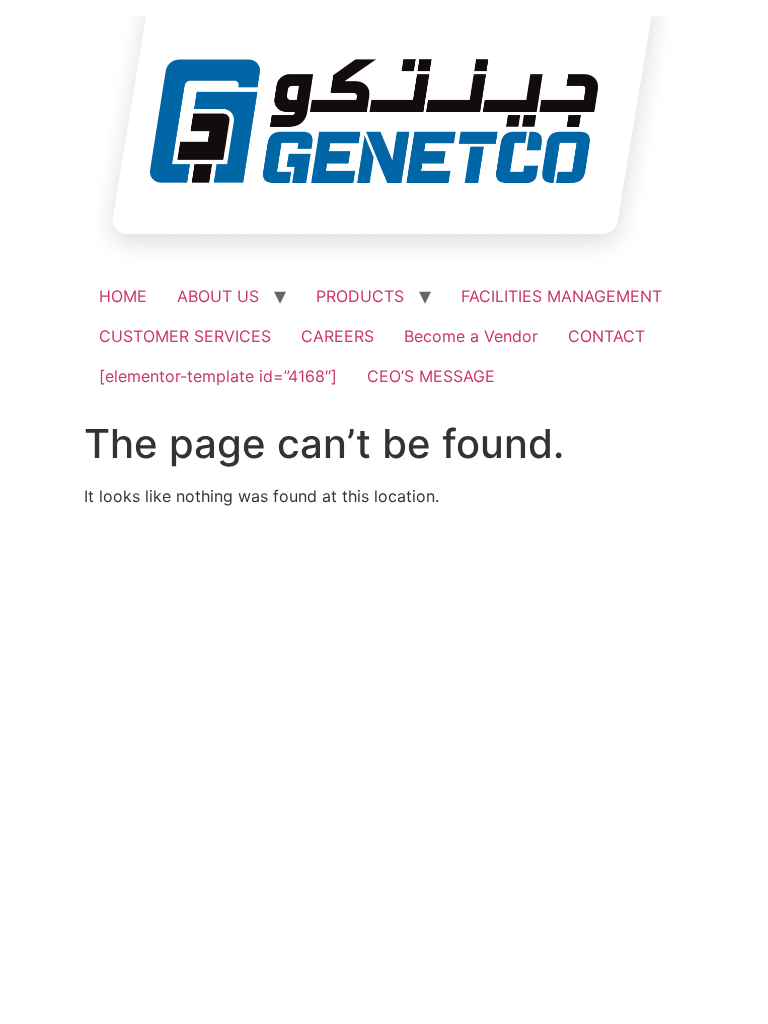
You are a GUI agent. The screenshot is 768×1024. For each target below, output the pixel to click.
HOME (123, 296)
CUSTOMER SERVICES (185, 336)
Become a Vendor (471, 336)
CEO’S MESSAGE (431, 376)
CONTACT (606, 336)
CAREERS (337, 336)
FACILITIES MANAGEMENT (561, 296)
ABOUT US (218, 296)
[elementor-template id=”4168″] (218, 376)
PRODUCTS (360, 296)
